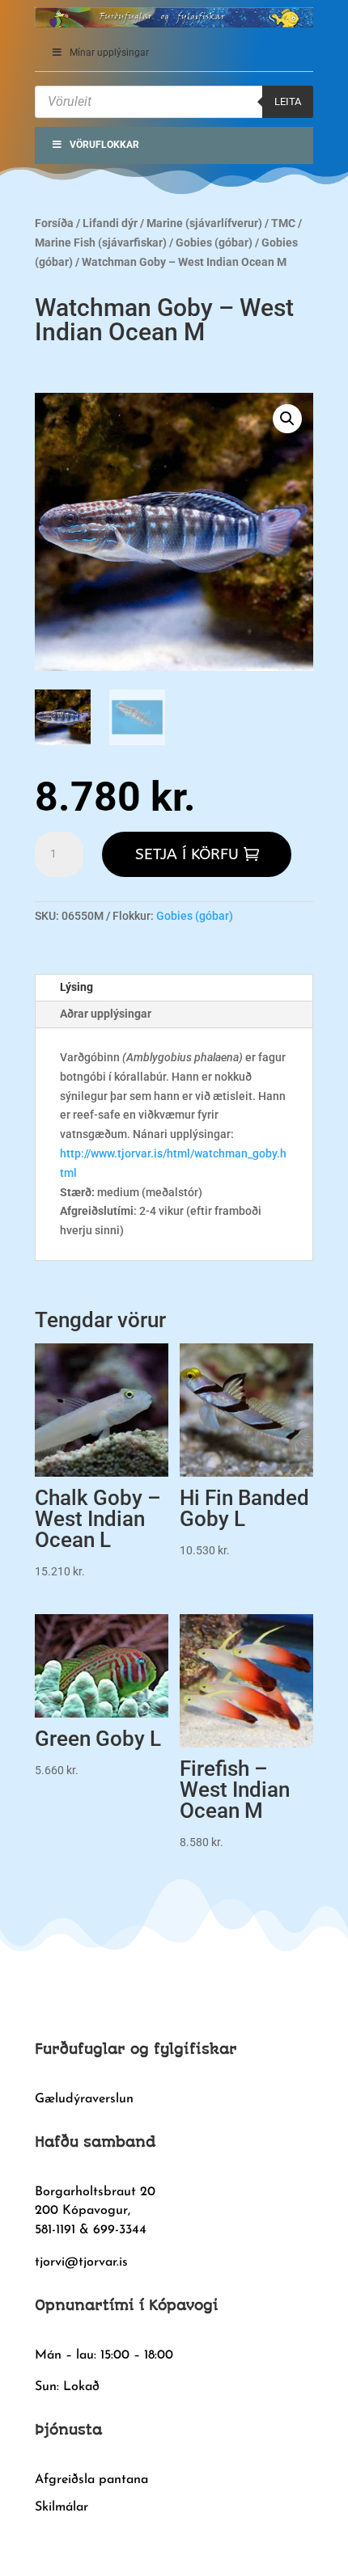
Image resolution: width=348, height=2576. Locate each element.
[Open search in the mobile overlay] (174, 102)
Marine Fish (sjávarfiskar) (101, 242)
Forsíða (54, 223)
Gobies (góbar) (214, 242)
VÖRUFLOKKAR (104, 145)
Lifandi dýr (110, 223)
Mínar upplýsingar (109, 53)
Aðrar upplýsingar (106, 1014)
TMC (283, 223)
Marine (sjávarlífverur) (204, 223)
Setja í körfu (187, 854)
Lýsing (76, 987)
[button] (287, 419)
